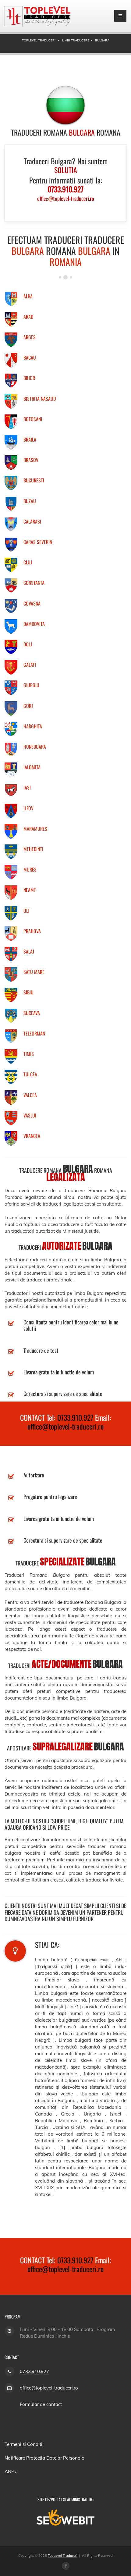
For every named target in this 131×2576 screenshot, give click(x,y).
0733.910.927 (75, 1417)
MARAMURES (35, 829)
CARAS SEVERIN (38, 542)
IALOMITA (32, 767)
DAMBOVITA (34, 624)
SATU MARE (34, 972)
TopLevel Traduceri (63, 2556)
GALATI (30, 665)
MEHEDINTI (33, 849)
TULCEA (30, 1074)
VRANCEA (32, 1136)
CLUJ (28, 562)
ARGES (30, 337)
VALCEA (30, 1095)
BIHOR (29, 378)
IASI (27, 787)
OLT (27, 911)
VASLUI (30, 1115)
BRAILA (30, 439)
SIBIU (28, 992)
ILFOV (28, 808)
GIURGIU (31, 685)
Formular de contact (41, 2404)
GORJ (28, 706)
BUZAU (30, 501)
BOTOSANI (33, 419)
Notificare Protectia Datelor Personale (44, 2458)
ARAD (28, 317)
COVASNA (32, 603)
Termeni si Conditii (24, 2444)
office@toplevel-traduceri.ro (65, 1426)
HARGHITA (33, 726)
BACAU (30, 357)
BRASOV (31, 460)
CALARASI (32, 521)
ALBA (28, 296)
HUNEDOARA (35, 747)
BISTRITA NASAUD (40, 399)
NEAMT (30, 890)
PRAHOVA (32, 931)
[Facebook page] (66, 2566)
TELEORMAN (34, 1033)
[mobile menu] (120, 16)
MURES (30, 869)
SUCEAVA (32, 1013)
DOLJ (28, 644)
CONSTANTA (34, 583)
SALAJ (29, 951)
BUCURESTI (34, 480)
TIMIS (29, 1054)
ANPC (11, 2471)
